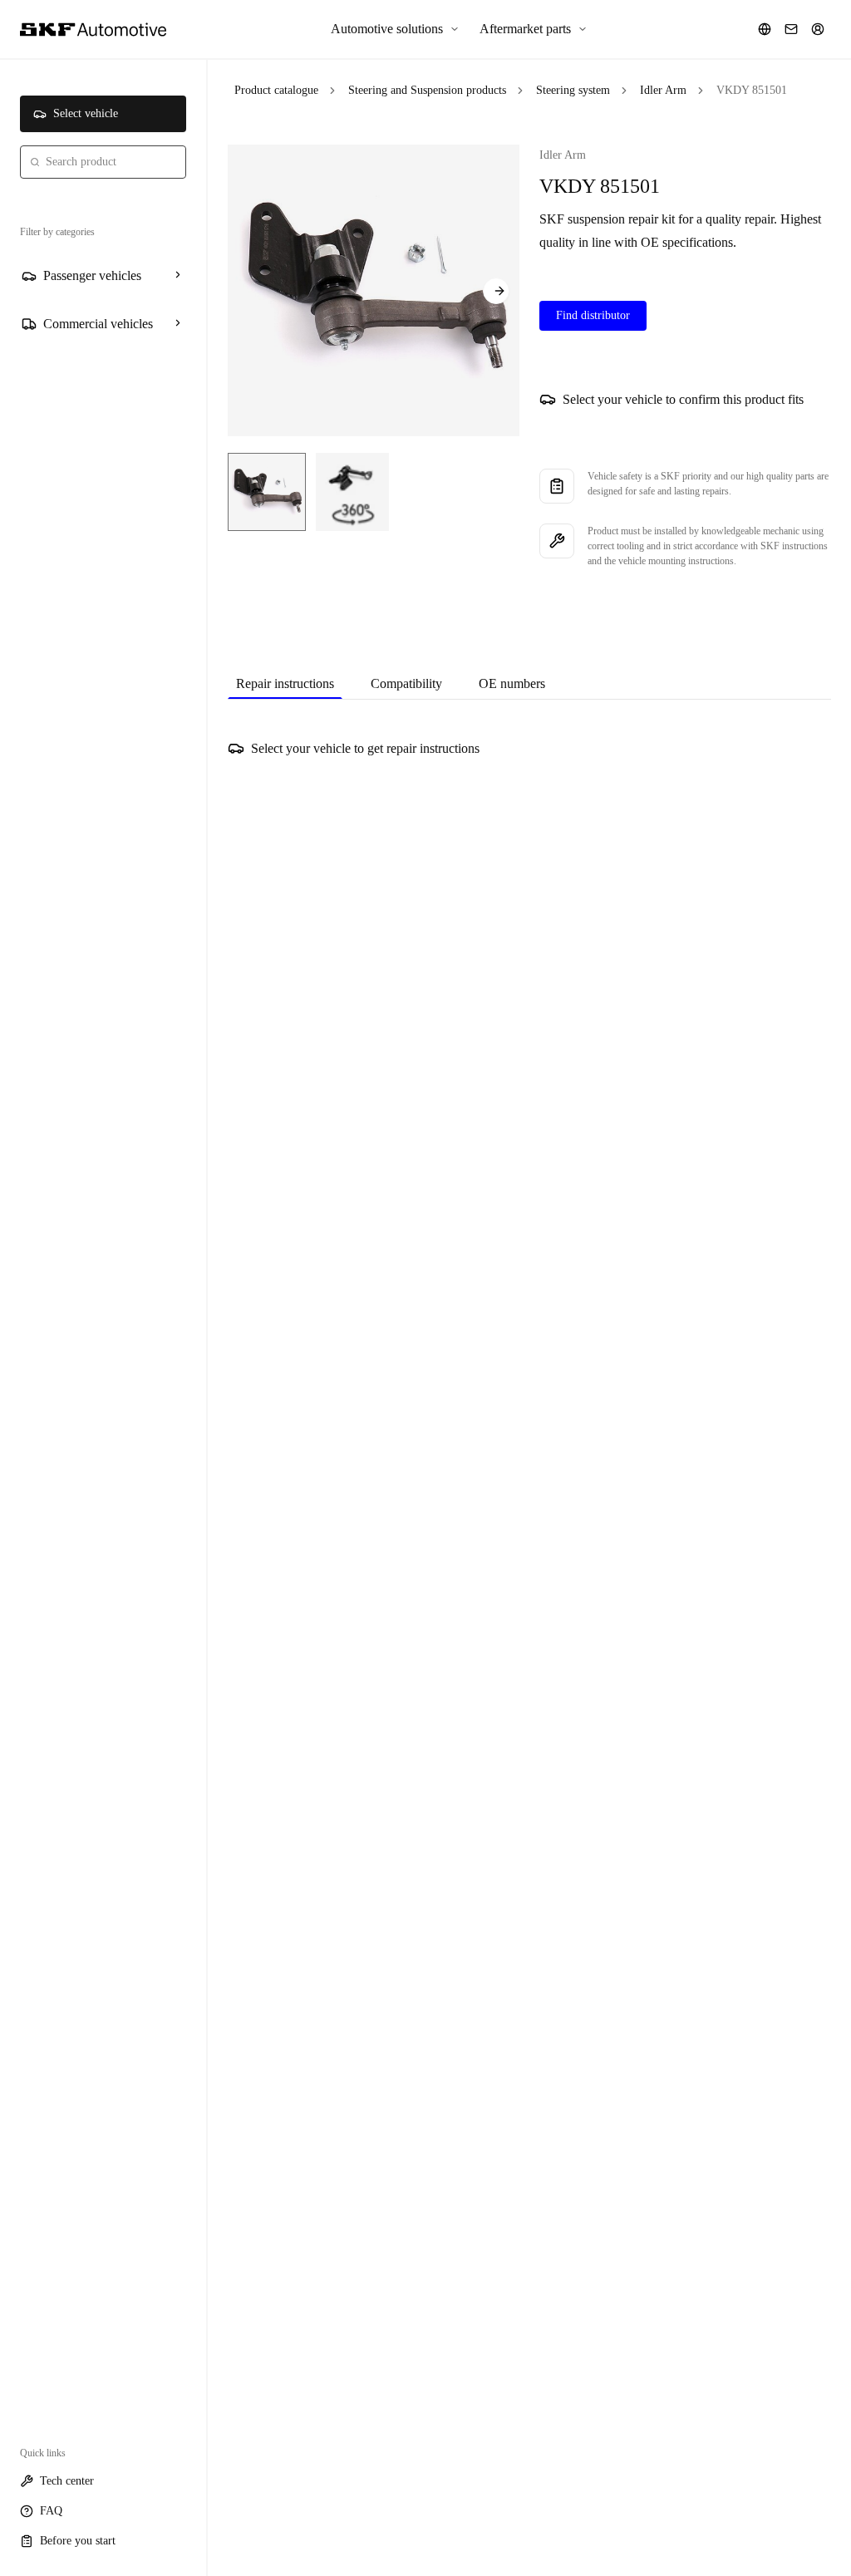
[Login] (818, 29)
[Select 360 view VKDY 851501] (352, 492)
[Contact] (791, 29)
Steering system (573, 90)
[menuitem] (395, 29)
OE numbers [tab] (512, 683)
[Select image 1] (267, 492)
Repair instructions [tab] (285, 683)
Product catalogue (276, 90)
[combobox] (103, 162)
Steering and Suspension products (427, 90)
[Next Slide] (496, 291)
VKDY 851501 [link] (752, 90)
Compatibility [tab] (406, 683)
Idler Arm (663, 90)
